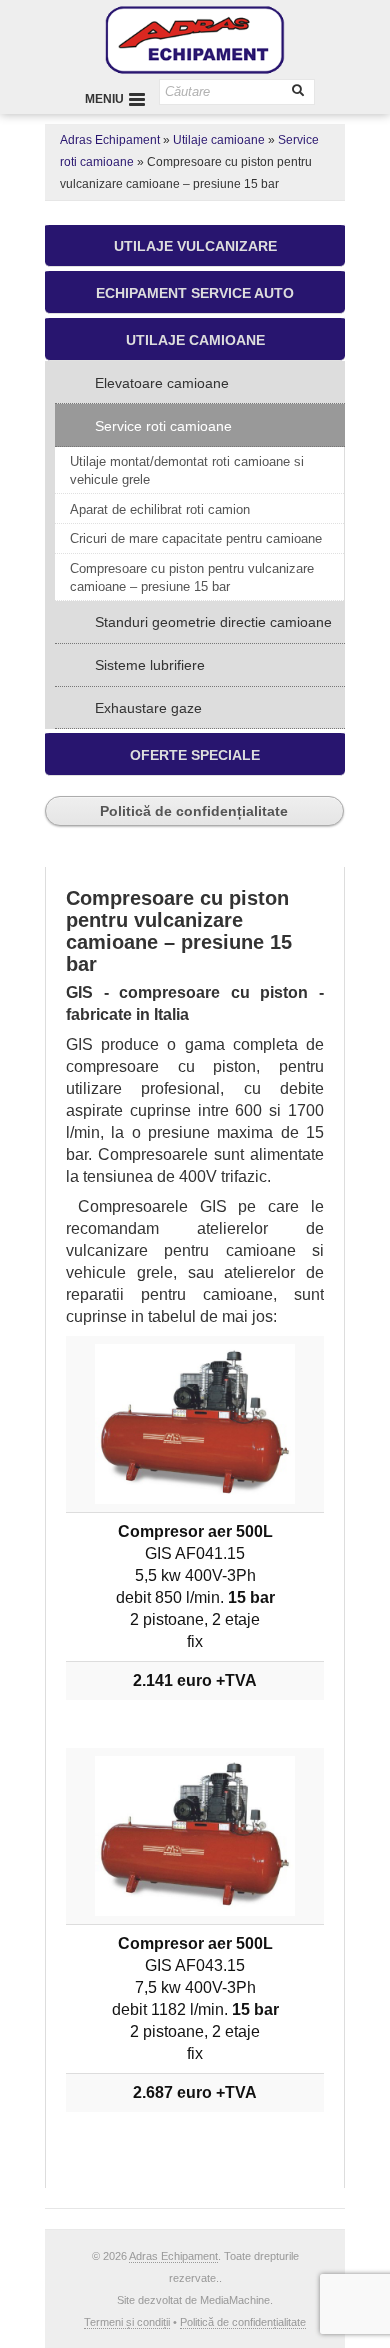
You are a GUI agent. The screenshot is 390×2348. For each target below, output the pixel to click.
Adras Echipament (110, 140)
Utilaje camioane (219, 140)
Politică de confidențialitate (194, 811)
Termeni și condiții (127, 2322)
